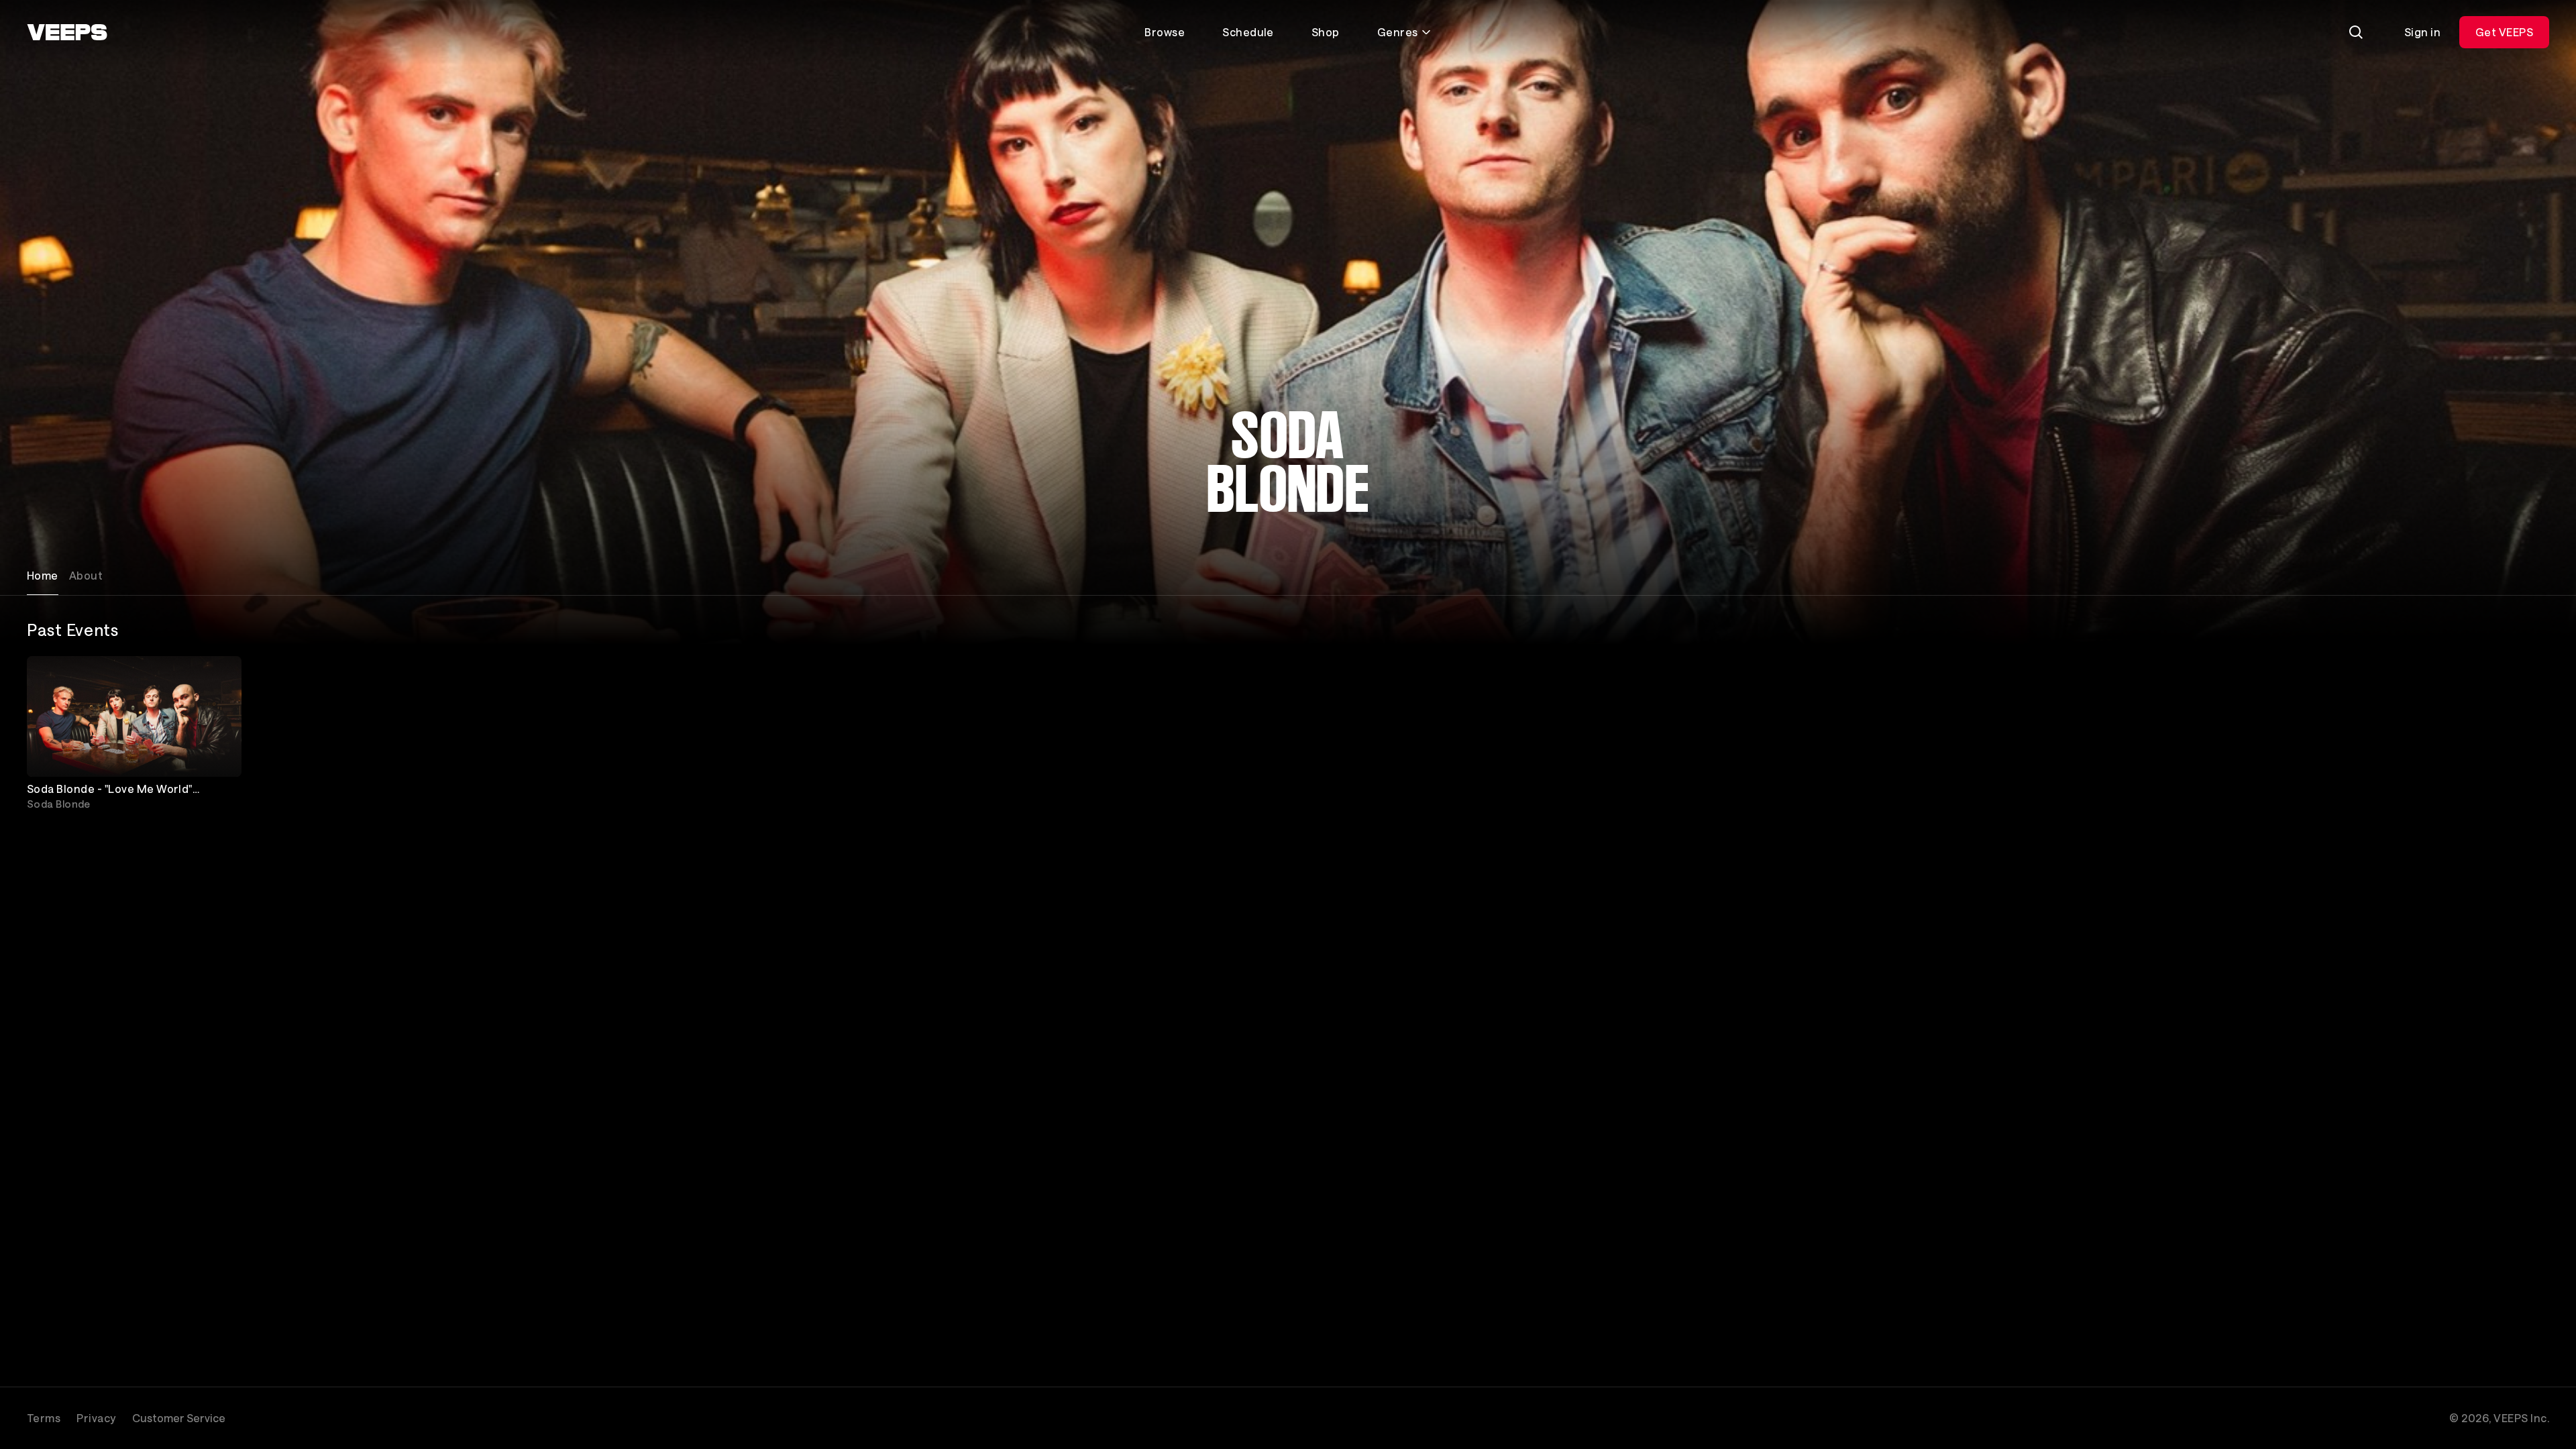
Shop (1326, 32)
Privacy (96, 1418)
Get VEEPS (2504, 32)
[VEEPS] (67, 32)
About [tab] (86, 575)
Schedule (1248, 32)
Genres (1398, 32)
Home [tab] (43, 575)
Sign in (2422, 32)
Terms (44, 1418)
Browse (1165, 32)
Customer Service (179, 1418)
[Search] (2356, 32)
